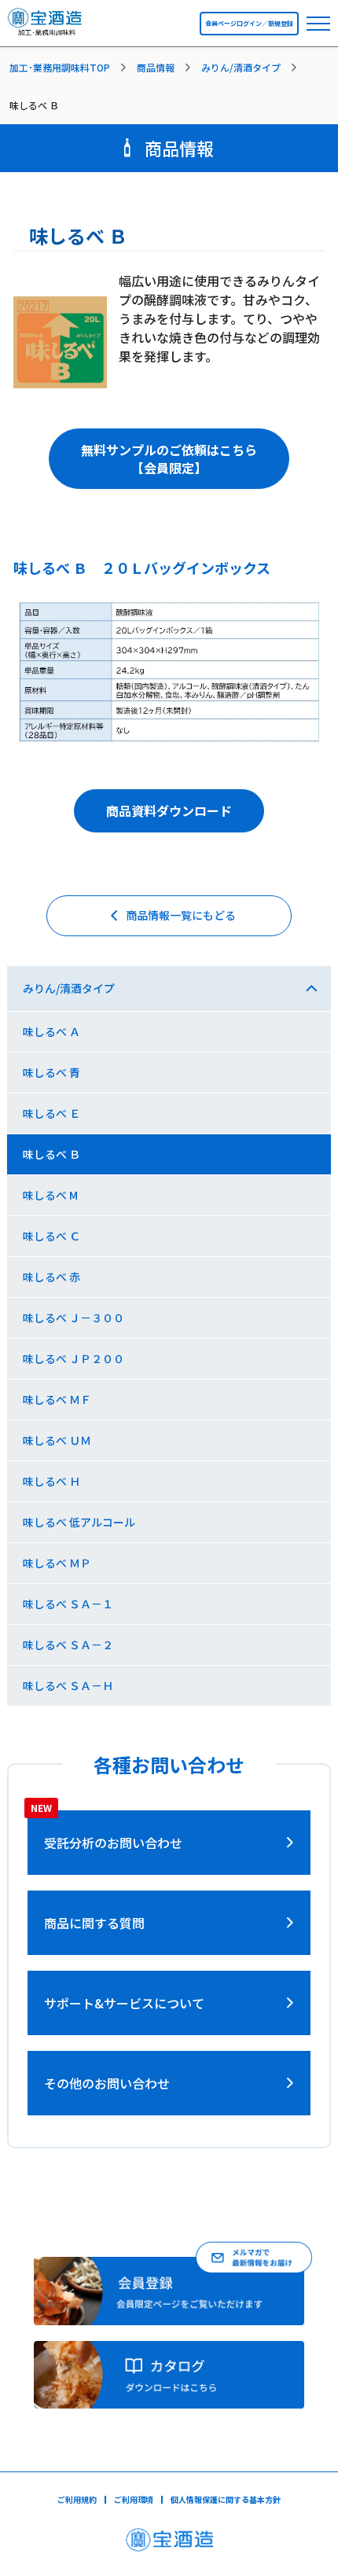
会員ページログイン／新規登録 (249, 23)
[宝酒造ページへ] (169, 2544)
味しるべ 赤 (51, 1277)
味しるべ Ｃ (51, 1236)
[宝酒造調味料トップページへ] (45, 28)
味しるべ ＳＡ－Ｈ (68, 1685)
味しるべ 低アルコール (79, 1522)
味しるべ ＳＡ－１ (68, 1604)
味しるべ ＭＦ (57, 1399)
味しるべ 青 (51, 1072)
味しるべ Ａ (51, 1031)
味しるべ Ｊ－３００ (73, 1317)
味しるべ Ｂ (51, 1154)
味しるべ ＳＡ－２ (68, 1644)
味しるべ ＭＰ (57, 1563)
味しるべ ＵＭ (57, 1440)
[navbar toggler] (318, 24)
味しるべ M (50, 1195)
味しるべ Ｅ (51, 1113)
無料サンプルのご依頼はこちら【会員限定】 (169, 458)
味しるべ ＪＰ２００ (73, 1358)
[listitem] (71, 68)
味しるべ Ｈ (51, 1481)
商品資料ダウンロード (169, 810)
